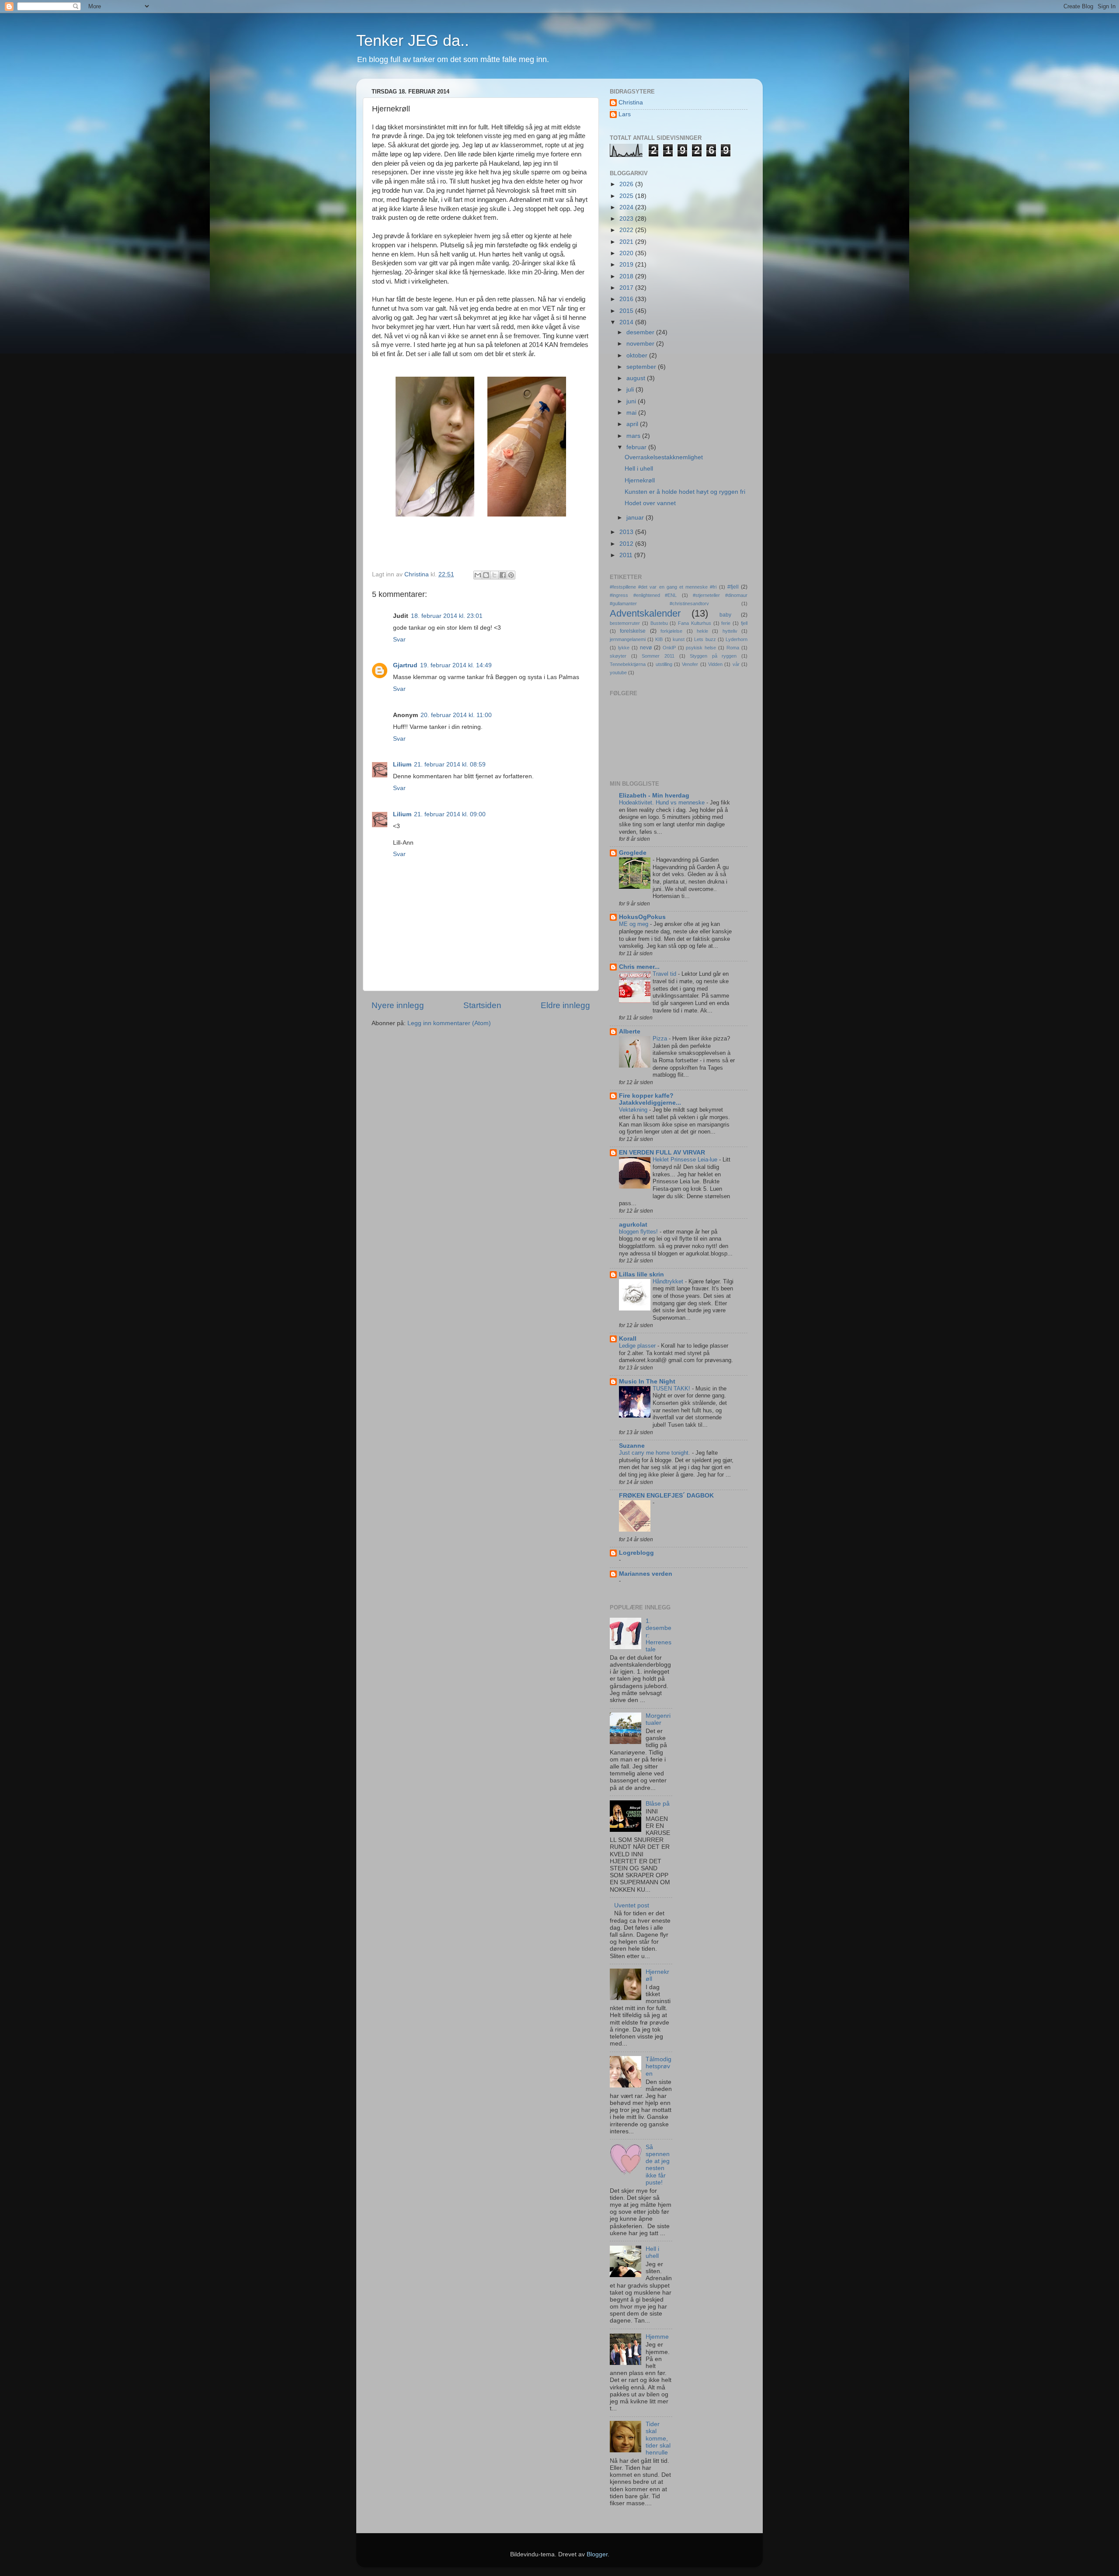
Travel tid (665, 974)
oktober (638, 355)
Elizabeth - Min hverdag (654, 796)
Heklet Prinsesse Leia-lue (686, 1160)
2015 (627, 311)
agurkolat (633, 1225)
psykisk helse (701, 648)
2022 (627, 230)
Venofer (690, 664)
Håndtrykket (669, 1281)
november (641, 344)
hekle (702, 631)
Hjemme (657, 2337)
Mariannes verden (646, 1574)
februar (637, 447)
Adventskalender (645, 613)
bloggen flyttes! (639, 1232)
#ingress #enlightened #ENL (643, 595)
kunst (679, 639)
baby (725, 615)
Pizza (661, 1038)
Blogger (597, 2554)
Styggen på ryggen (713, 656)
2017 (627, 288)
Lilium (402, 764)
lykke (624, 648)
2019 (627, 265)
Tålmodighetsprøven (659, 2066)
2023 (627, 219)
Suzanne (632, 1446)
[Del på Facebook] (503, 575)
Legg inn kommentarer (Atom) (449, 1023)
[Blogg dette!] (486, 575)
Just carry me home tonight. (655, 1453)
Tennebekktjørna (628, 664)
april (633, 424)
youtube (618, 673)
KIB (659, 639)
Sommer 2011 (658, 656)
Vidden (715, 664)
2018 (627, 276)
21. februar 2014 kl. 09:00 (450, 814)
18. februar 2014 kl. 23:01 (447, 616)
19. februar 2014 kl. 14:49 (456, 665)
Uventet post (632, 1905)
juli (631, 390)
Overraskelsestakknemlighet (664, 457)
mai (632, 413)
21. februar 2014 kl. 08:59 (450, 764)
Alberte (630, 1031)
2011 (627, 555)
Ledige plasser (638, 1346)
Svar (399, 640)
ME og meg (634, 924)
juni (632, 401)
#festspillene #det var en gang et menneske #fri (663, 587)
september (642, 367)
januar (636, 518)
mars (634, 436)
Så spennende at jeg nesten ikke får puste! (658, 2165)
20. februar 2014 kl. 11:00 (456, 715)
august (637, 378)
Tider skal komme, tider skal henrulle (658, 2438)
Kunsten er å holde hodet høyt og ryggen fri (685, 492)
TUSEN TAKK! (672, 1389)
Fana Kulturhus (695, 623)
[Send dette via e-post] (478, 575)
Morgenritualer (658, 1719)
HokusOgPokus (642, 917)
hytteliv (730, 631)
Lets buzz (705, 639)
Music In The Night (647, 1382)
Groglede (633, 853)
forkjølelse (671, 631)
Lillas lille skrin (641, 1274)
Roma (733, 648)
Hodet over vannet (650, 503)
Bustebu (659, 623)
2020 (627, 253)
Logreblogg (636, 1553)
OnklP (669, 648)
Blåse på (658, 1804)
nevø (646, 648)
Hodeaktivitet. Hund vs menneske (663, 803)
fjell (744, 623)
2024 (627, 207)
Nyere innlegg (398, 1005)
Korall (628, 1339)
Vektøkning (634, 1110)
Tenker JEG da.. (413, 40)
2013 (627, 532)
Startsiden (482, 1005)
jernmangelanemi (628, 639)
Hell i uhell (639, 469)
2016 (627, 299)
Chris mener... (639, 967)
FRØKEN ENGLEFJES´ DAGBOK (666, 1496)
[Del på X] (494, 575)
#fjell (733, 587)
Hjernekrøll (640, 480)
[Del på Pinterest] (511, 575)
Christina (631, 102)
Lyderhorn (737, 639)
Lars (625, 114)
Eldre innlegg (565, 1005)
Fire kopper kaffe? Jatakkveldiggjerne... (650, 1099)
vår (736, 664)
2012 (627, 544)
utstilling (664, 664)
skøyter (618, 656)
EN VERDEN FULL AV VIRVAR (662, 1153)
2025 (627, 196)
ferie (726, 623)
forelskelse (633, 631)
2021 (627, 242)
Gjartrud (405, 665)
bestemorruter (625, 623)
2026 (627, 184)
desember (641, 332)
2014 (627, 322)
